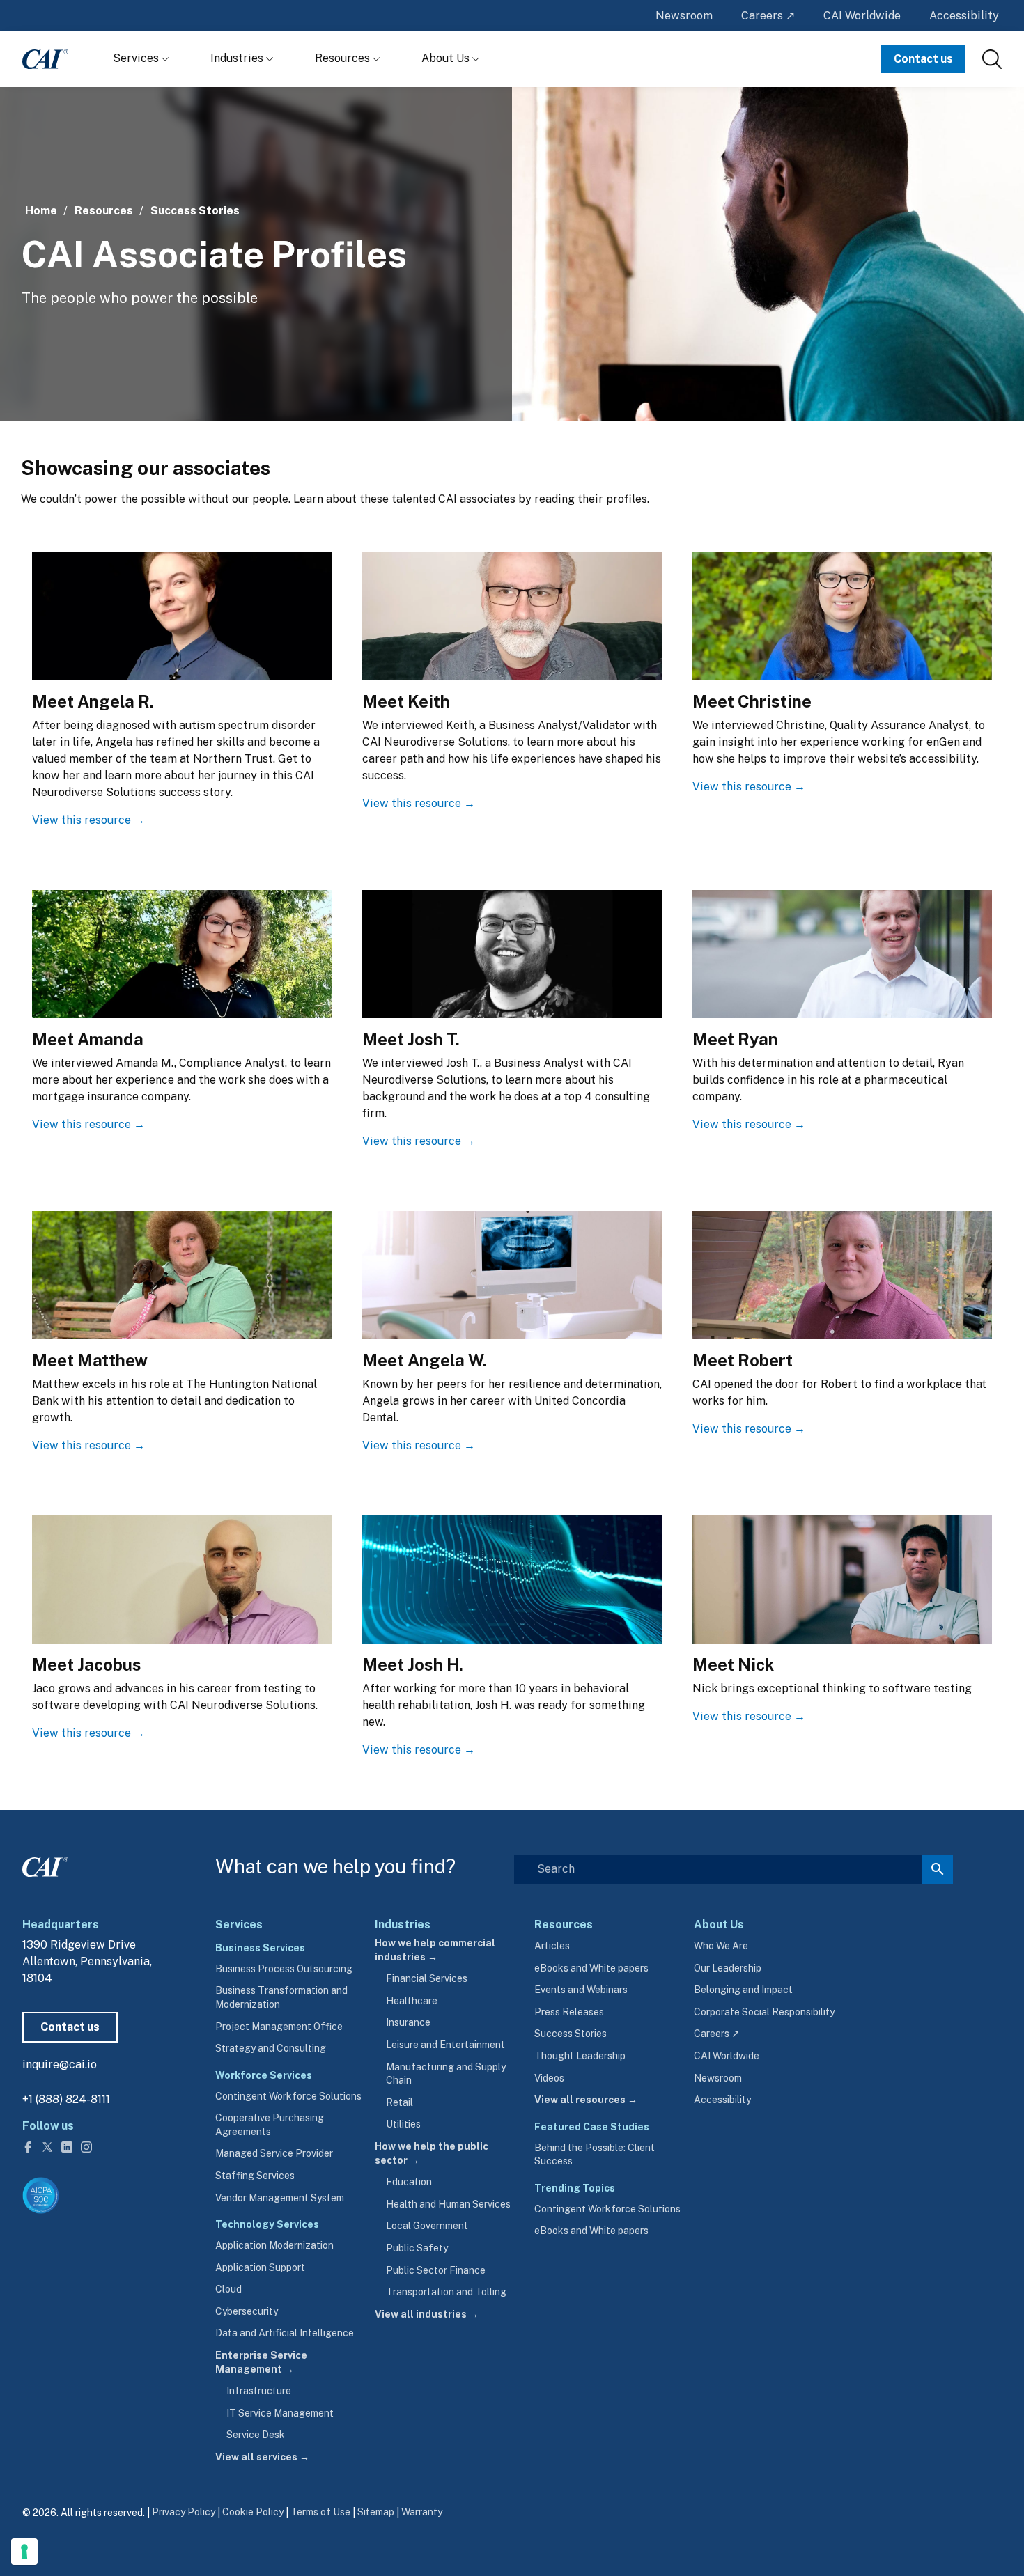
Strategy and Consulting (271, 2048)
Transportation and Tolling (446, 2292)
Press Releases (569, 2012)
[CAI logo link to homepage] (45, 59)
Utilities (403, 2124)
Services (137, 58)
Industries (238, 58)
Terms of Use (320, 2512)
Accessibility (964, 16)
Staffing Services (255, 2176)
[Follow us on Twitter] (49, 2146)
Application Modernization (274, 2245)
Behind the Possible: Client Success (595, 2155)
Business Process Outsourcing (284, 1969)
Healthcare (412, 2001)
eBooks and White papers (591, 1968)
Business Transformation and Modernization (281, 1997)
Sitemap (376, 2512)
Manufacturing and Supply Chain (446, 2074)
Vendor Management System (280, 2198)
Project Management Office (279, 2027)
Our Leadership (728, 1968)
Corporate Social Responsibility (764, 2012)
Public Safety (417, 2248)
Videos (549, 2078)
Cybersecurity (247, 2311)
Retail (399, 2102)
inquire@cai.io (60, 2064)
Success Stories (195, 211)
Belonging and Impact (743, 1990)
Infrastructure (259, 2391)
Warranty (422, 2512)
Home (41, 211)
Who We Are (721, 1946)
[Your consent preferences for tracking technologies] (24, 2552)
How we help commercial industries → (435, 1950)
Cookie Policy (253, 2512)
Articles (552, 1946)
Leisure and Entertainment (445, 2045)
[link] (992, 59)
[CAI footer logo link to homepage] (45, 1864)
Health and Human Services (448, 2204)
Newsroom (684, 16)
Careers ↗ (768, 16)
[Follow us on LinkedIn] (68, 2146)
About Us (447, 58)
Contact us (923, 59)
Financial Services (427, 1978)
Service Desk (256, 2435)
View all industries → (427, 2314)
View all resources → (586, 2100)
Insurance (408, 2022)
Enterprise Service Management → (261, 2362)
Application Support (260, 2267)
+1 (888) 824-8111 (66, 2099)
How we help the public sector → (432, 2153)
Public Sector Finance (436, 2270)
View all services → (262, 2457)
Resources (344, 58)
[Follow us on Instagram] (86, 2146)
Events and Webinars (581, 1990)
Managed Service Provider (274, 2153)
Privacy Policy (184, 2512)
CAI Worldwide (862, 16)
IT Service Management (280, 2413)
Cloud (228, 2289)
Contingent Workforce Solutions (288, 2096)
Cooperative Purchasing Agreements (270, 2125)
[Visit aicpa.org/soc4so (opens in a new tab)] (41, 2195)
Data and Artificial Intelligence (285, 2333)
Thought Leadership (580, 2056)
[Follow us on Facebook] (29, 2146)
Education (409, 2182)
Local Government (427, 2226)
